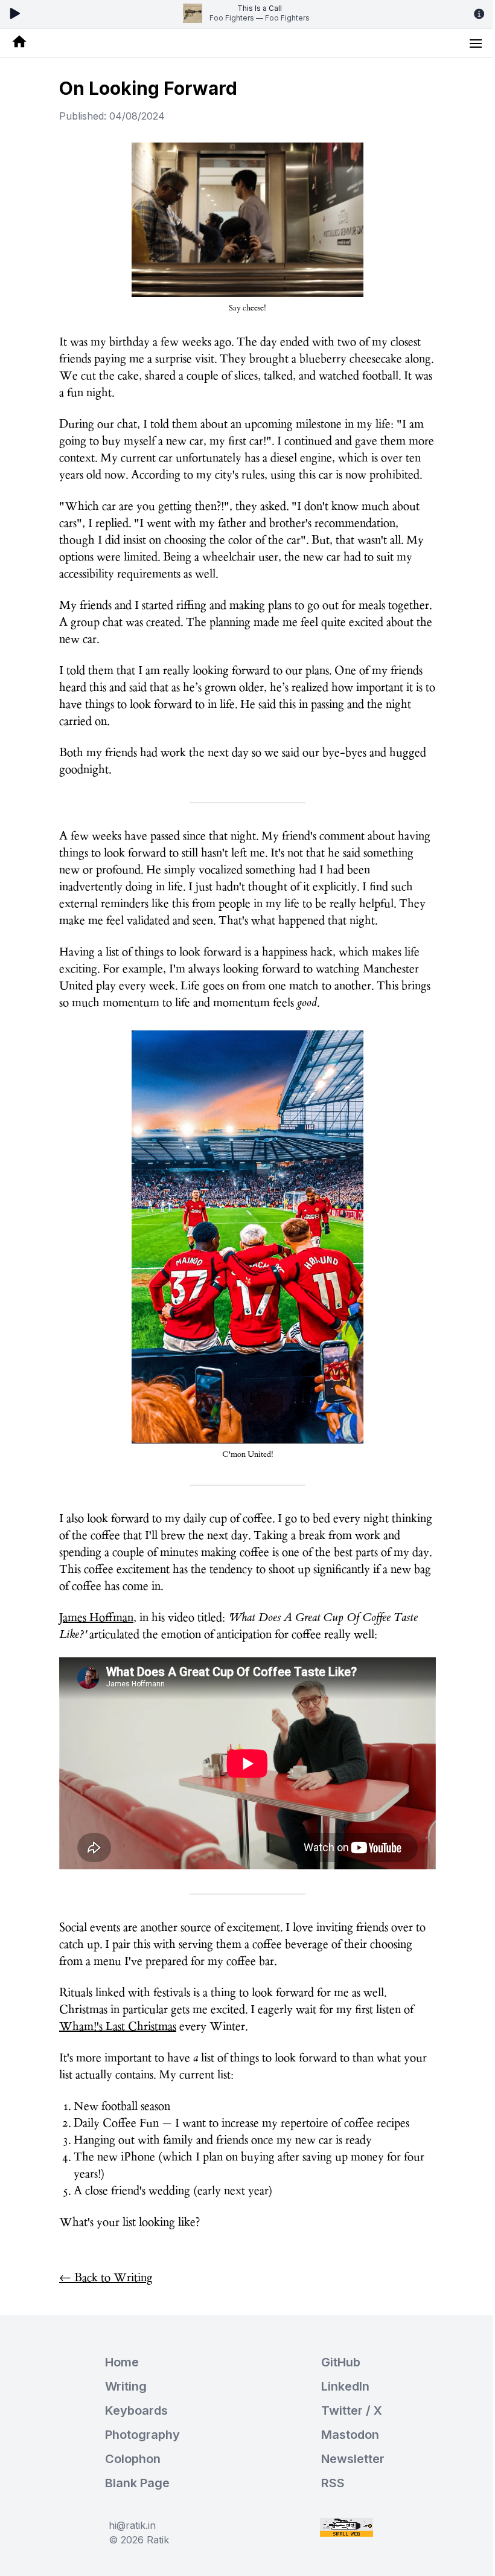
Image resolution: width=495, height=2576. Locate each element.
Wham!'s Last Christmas (118, 2026)
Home (122, 2362)
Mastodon (350, 2435)
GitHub (341, 2362)
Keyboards (136, 2411)
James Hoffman (96, 1617)
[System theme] (247, 304)
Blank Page (137, 2483)
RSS (333, 2483)
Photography (142, 2435)
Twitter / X (352, 2411)
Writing (126, 2386)
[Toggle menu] (476, 43)
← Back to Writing (106, 2278)
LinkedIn (345, 2386)
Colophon (133, 2459)
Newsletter (353, 2459)
